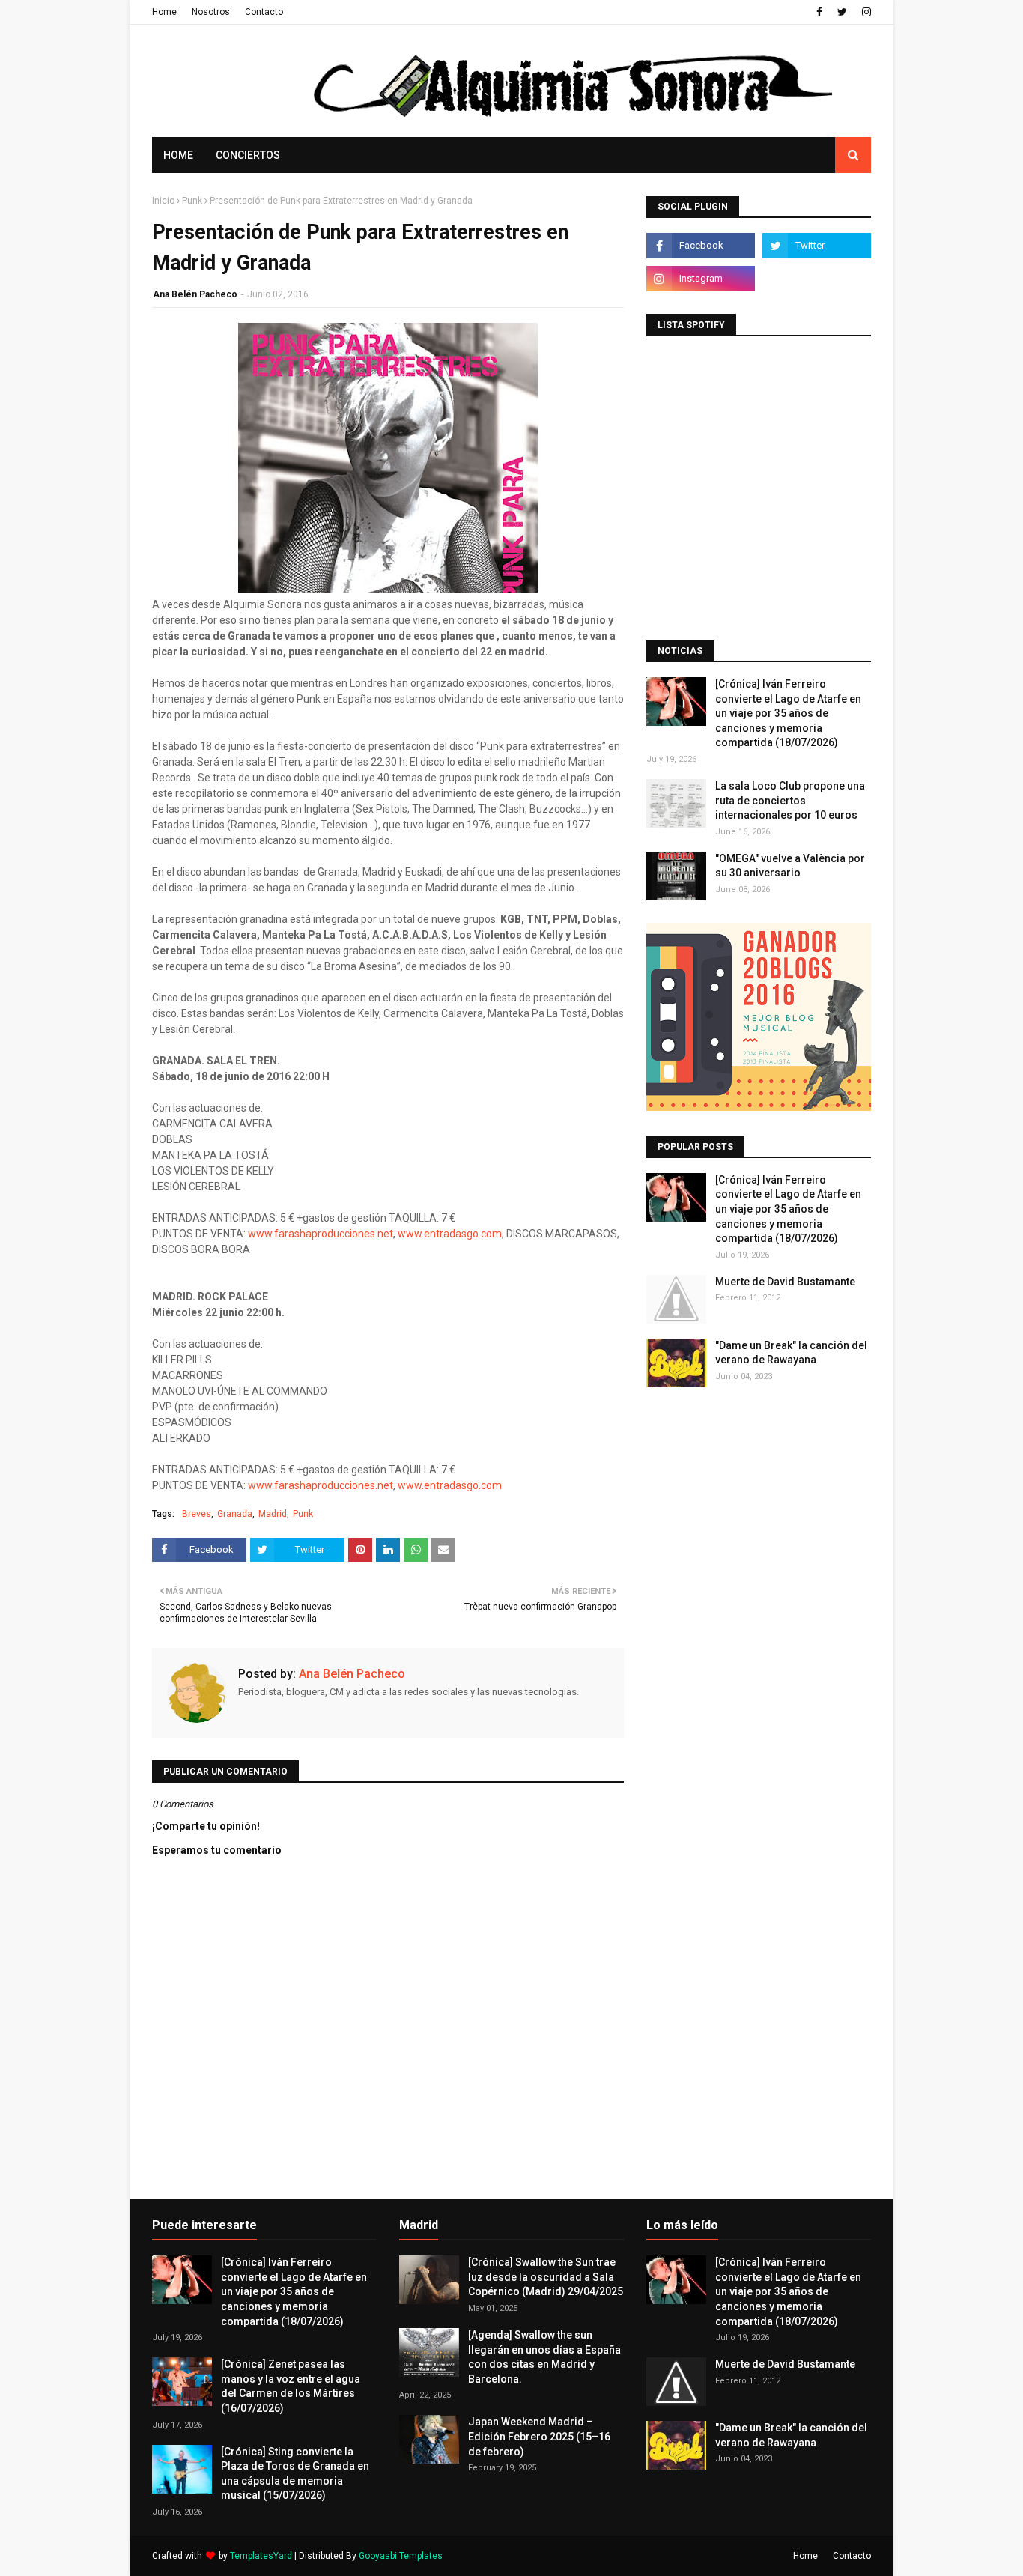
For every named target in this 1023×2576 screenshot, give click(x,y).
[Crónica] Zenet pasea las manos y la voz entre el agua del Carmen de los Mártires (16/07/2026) (291, 2386)
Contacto (264, 12)
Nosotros (211, 12)
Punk (192, 201)
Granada (235, 1514)
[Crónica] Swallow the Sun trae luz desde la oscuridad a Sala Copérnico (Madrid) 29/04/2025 (546, 2277)
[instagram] (865, 12)
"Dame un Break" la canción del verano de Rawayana (791, 1353)
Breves (197, 1514)
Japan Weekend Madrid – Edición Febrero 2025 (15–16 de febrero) (539, 2436)
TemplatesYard (261, 2556)
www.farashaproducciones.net (321, 1234)
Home (164, 12)
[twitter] (842, 12)
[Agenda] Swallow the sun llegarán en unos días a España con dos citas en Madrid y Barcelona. (544, 2357)
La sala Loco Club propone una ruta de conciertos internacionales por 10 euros (790, 800)
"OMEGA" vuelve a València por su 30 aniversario (790, 866)
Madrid (273, 1514)
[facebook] (819, 12)
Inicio (163, 201)
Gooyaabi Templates (401, 2556)
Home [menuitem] (178, 155)
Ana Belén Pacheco (195, 294)
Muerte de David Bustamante (785, 1282)
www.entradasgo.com (450, 1234)
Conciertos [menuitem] (248, 155)
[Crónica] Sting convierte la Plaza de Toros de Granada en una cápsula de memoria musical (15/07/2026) (295, 2474)
